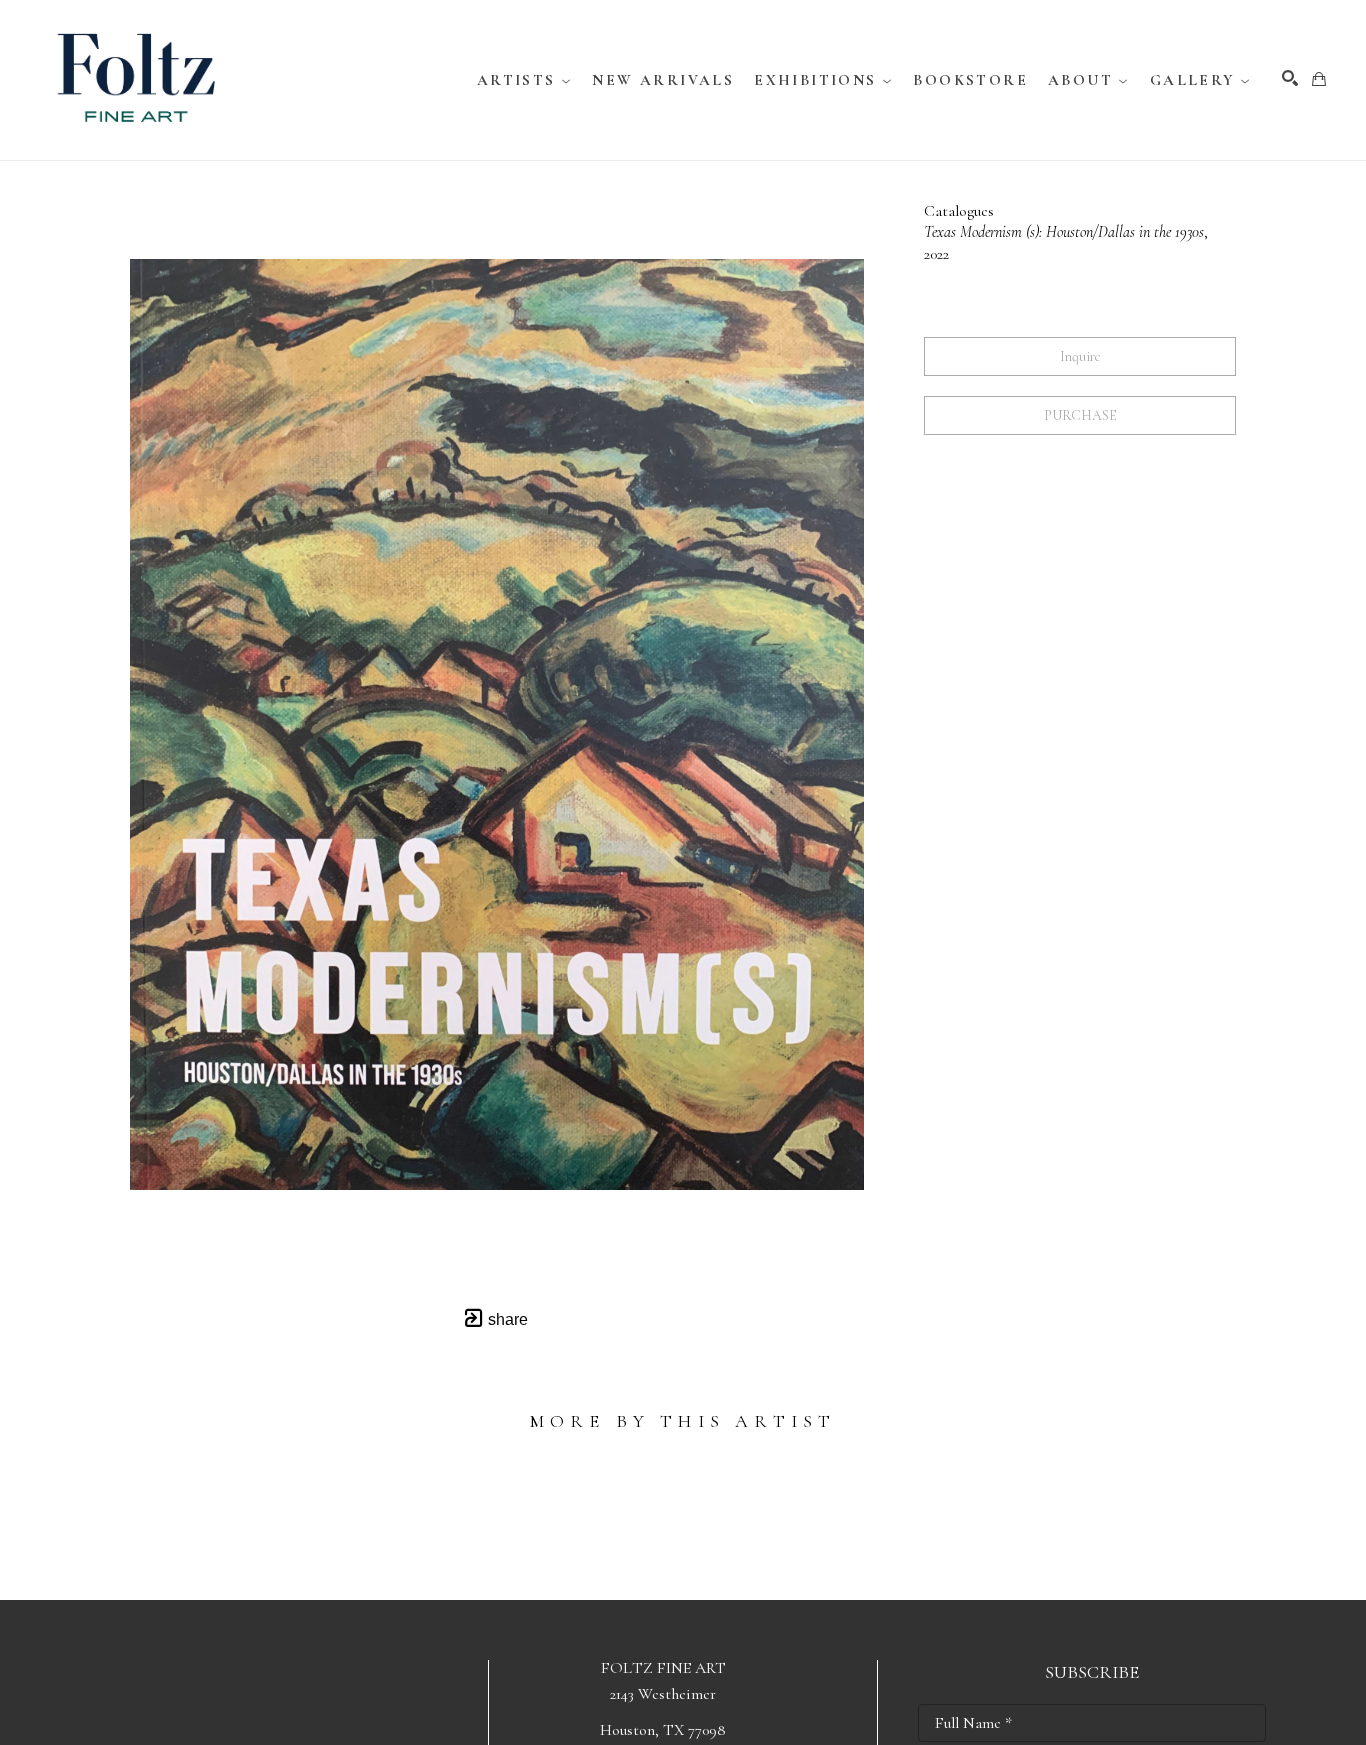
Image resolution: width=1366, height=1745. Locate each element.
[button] (525, 80)
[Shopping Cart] (1319, 79)
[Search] (1290, 78)
